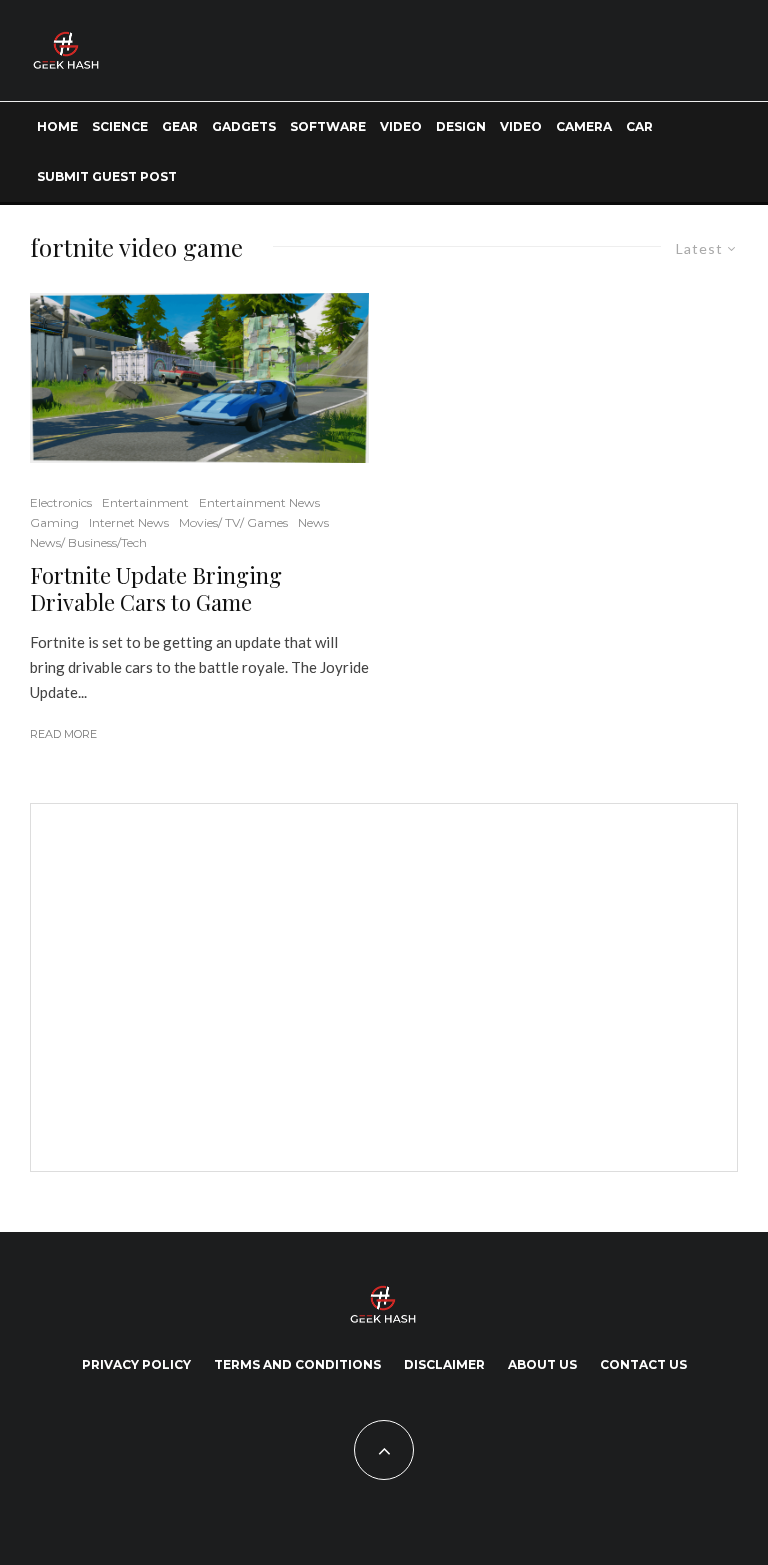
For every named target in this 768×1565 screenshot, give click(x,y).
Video (401, 126)
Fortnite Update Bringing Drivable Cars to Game (156, 588)
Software (328, 126)
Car (639, 126)
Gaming (54, 522)
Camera (584, 126)
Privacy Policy (136, 1364)
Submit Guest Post (107, 176)
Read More (63, 734)
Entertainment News (259, 502)
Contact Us (643, 1364)
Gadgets (244, 126)
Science (120, 126)
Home (57, 126)
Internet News (129, 522)
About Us (542, 1364)
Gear (180, 126)
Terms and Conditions (297, 1364)
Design (461, 126)
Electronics (61, 502)
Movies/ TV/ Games (233, 522)
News (313, 522)
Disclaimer (444, 1364)
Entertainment (145, 502)
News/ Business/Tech (88, 542)
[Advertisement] (211, 984)
